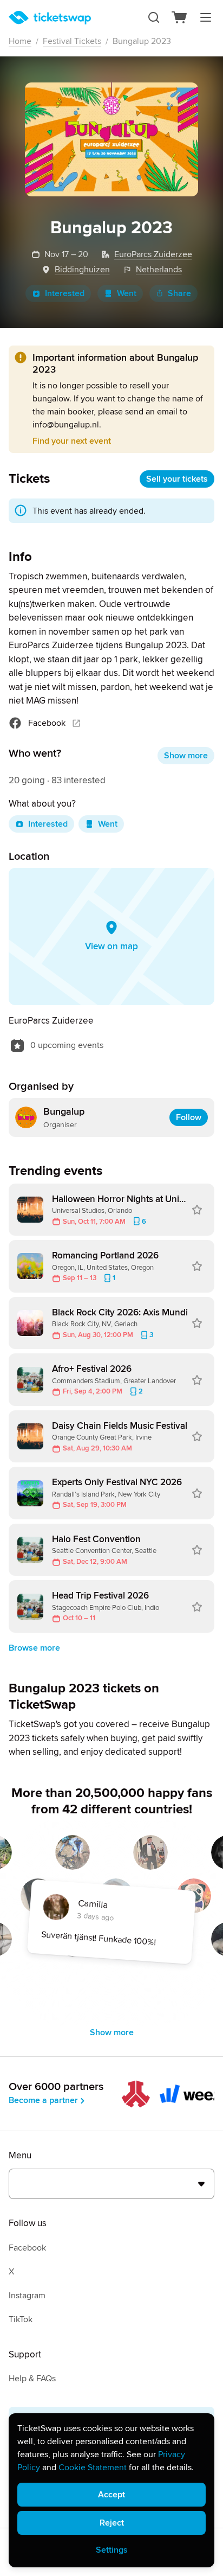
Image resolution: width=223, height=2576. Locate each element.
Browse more (34, 1648)
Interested (65, 293)
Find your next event (72, 441)
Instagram (27, 2296)
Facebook (47, 723)
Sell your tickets (177, 479)
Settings (112, 2550)
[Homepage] (50, 18)
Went (127, 293)
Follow (189, 1117)
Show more (186, 756)
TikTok (21, 2319)
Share (179, 293)
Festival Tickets (72, 41)
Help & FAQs (32, 2379)
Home (20, 41)
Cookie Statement (93, 2468)
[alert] (111, 2490)
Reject (112, 2523)
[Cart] (180, 17)
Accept (111, 2495)
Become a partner (43, 2100)
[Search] (154, 17)
